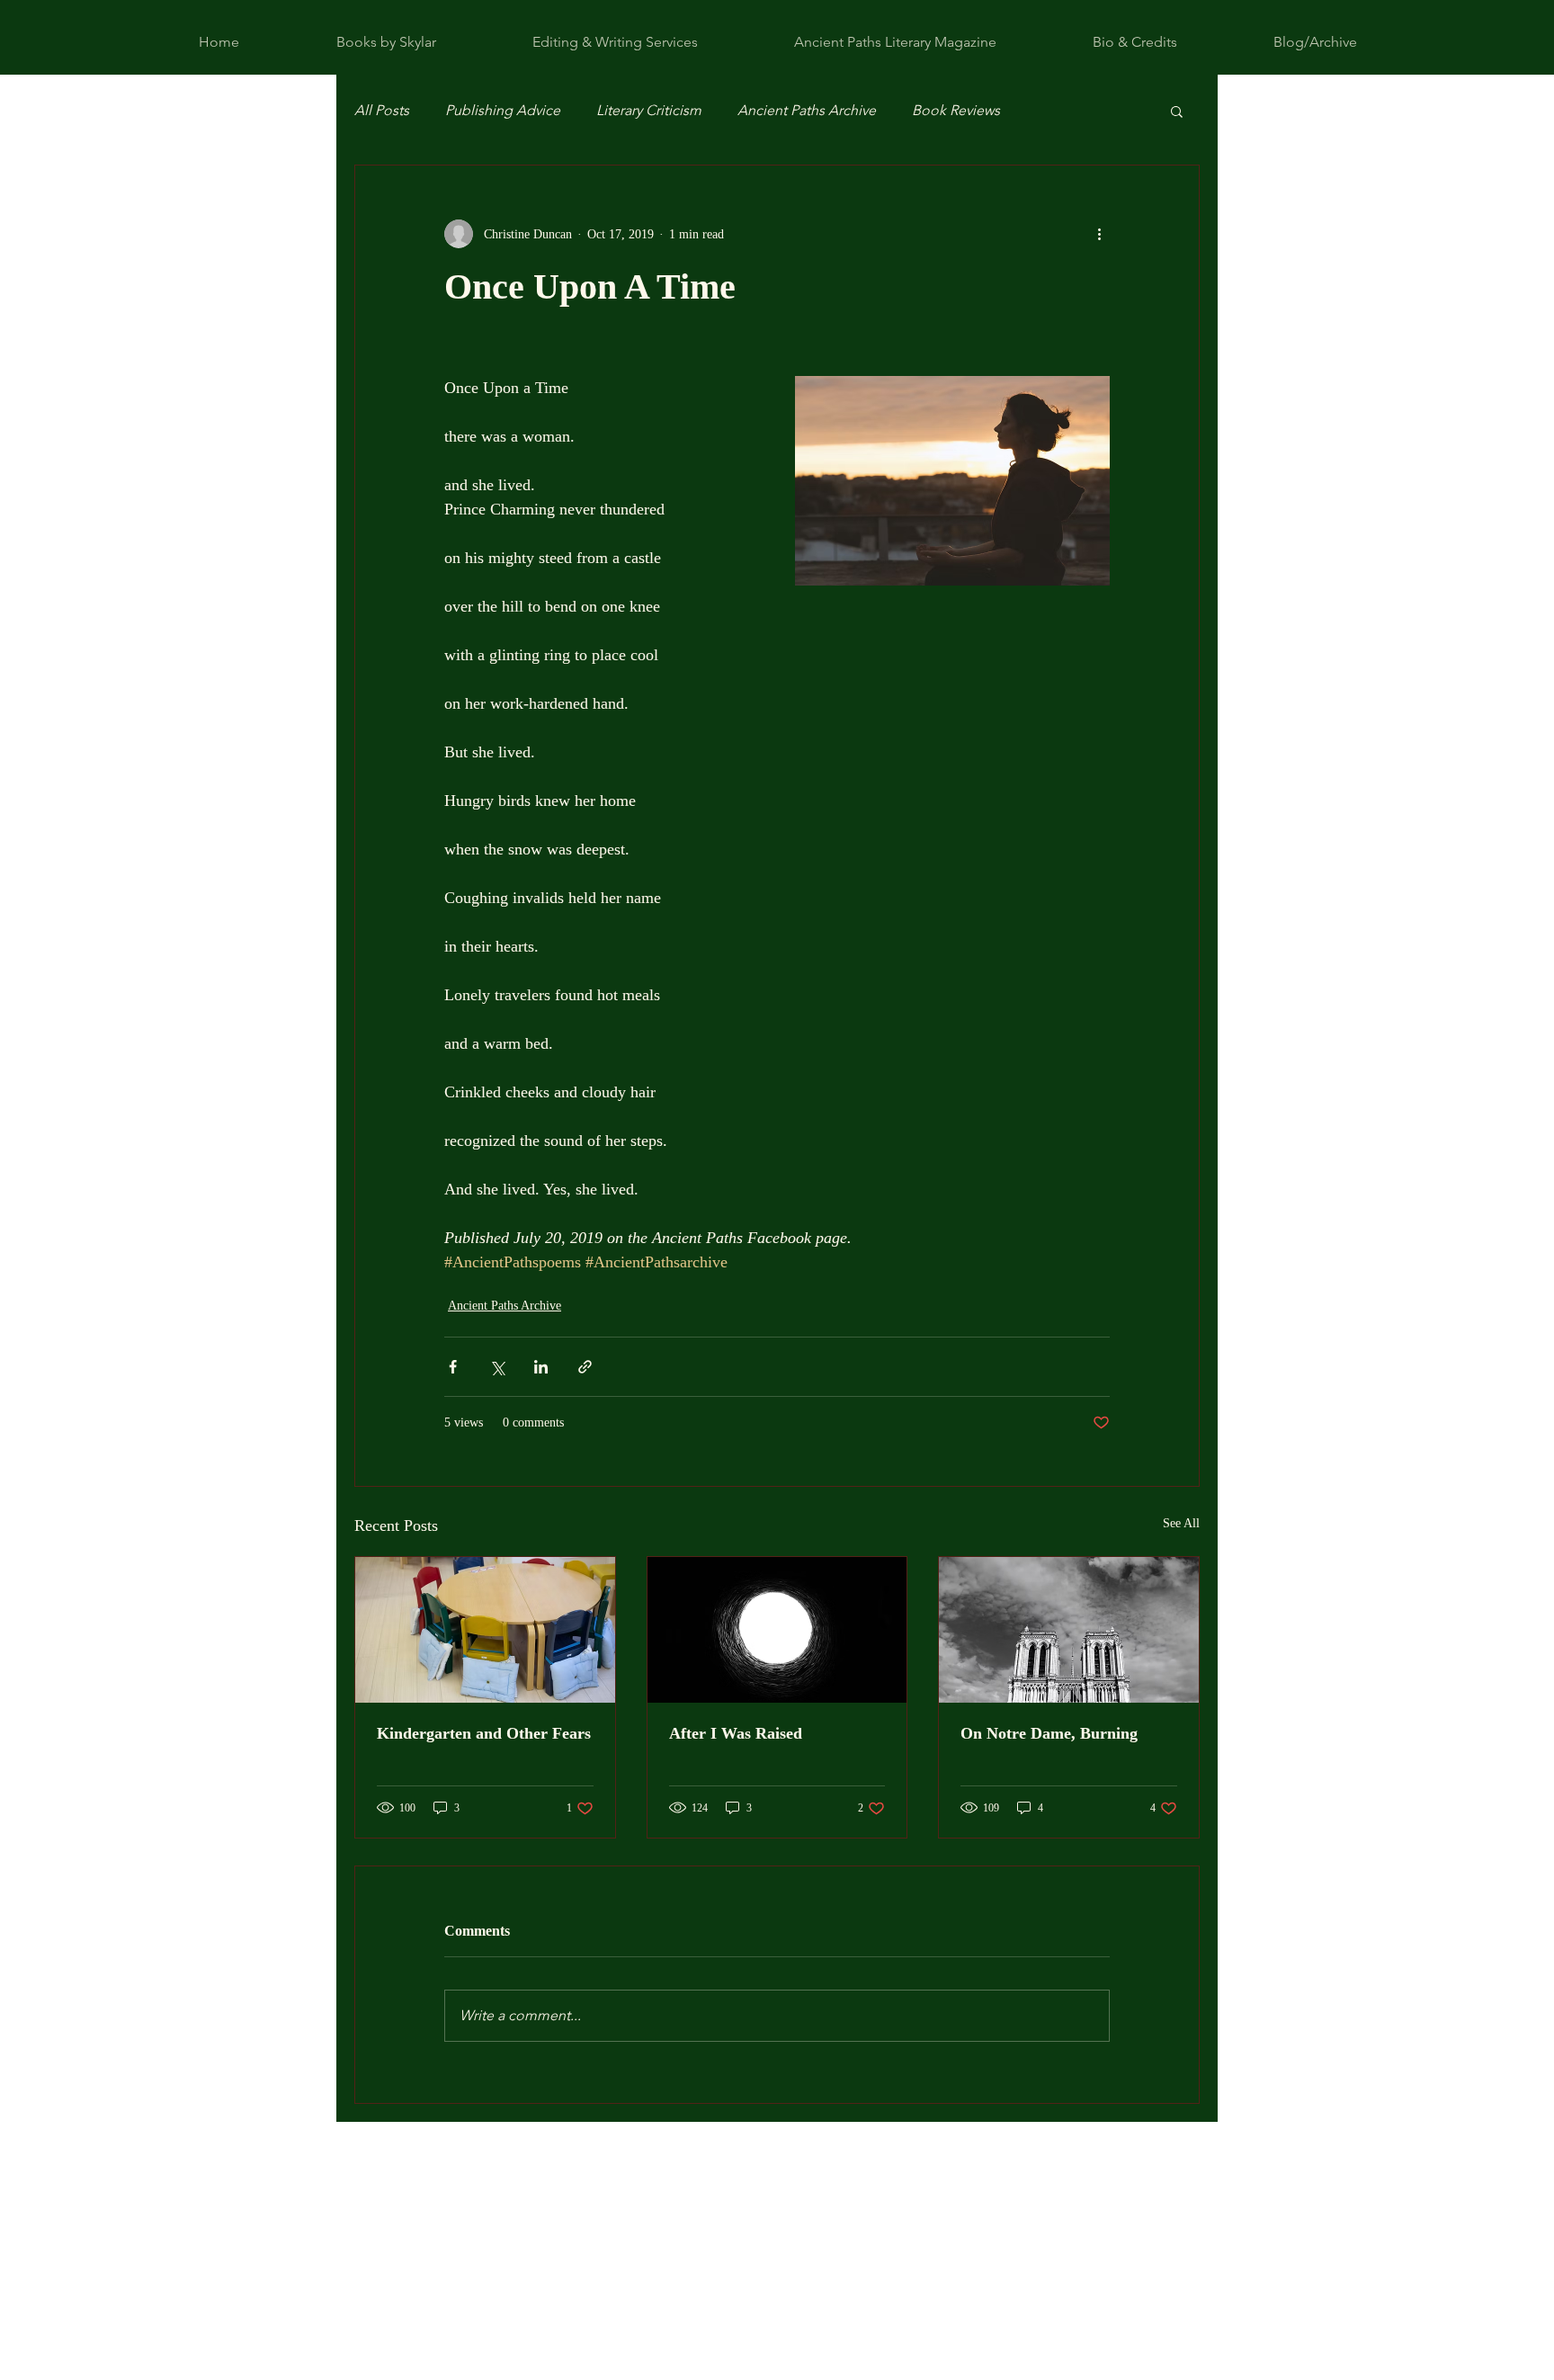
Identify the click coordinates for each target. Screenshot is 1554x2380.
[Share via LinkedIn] (541, 1367)
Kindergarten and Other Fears (484, 1733)
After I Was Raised (736, 1733)
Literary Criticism (649, 110)
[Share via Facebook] (453, 1367)
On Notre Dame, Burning (1049, 1733)
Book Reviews (956, 110)
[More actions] (1099, 234)
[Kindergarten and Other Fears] (485, 1630)
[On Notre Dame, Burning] (1069, 1630)
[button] (1177, 111)
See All (1181, 1523)
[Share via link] (585, 1367)
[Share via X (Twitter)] (497, 1367)
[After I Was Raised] (777, 1630)
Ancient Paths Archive (807, 110)
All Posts (382, 110)
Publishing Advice (503, 110)
